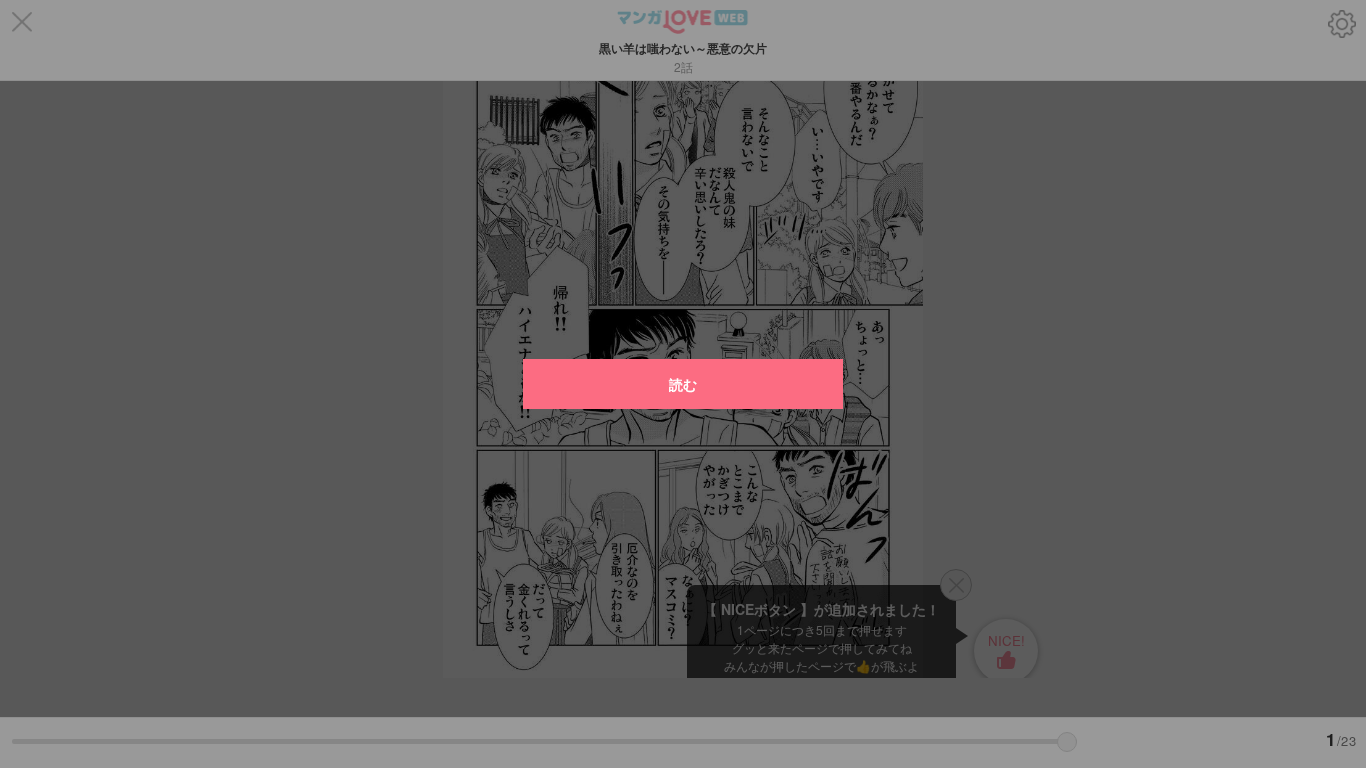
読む (683, 384)
